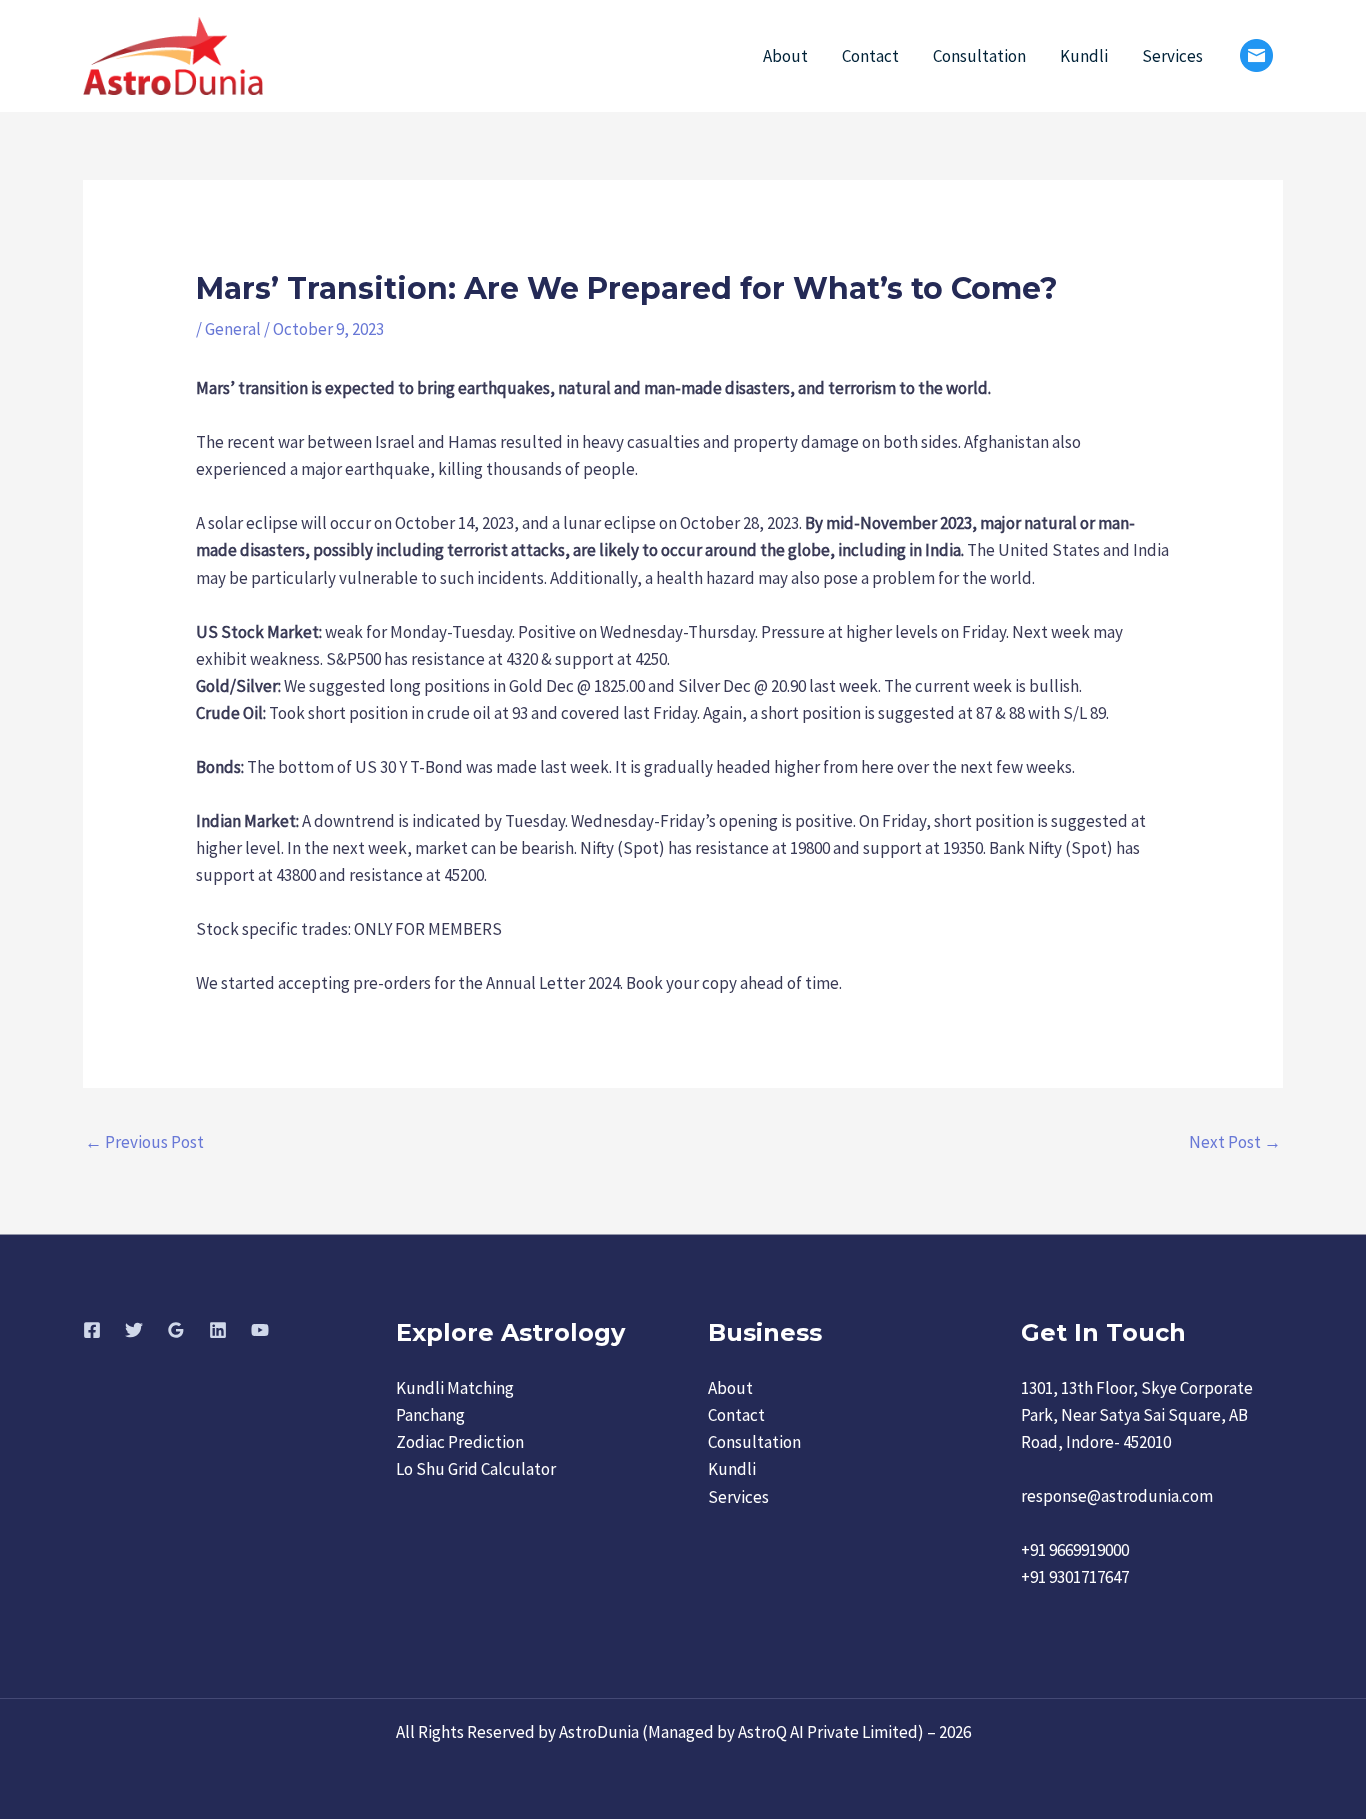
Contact (870, 56)
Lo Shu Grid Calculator (476, 1469)
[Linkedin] (218, 1330)
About (785, 56)
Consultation (979, 56)
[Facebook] (92, 1330)
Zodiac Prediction (460, 1442)
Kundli (1084, 56)
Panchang (430, 1415)
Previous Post (144, 1142)
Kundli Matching (455, 1388)
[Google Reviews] (176, 1330)
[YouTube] (260, 1330)
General (233, 329)
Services (1172, 56)
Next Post (1235, 1142)
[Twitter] (134, 1330)
